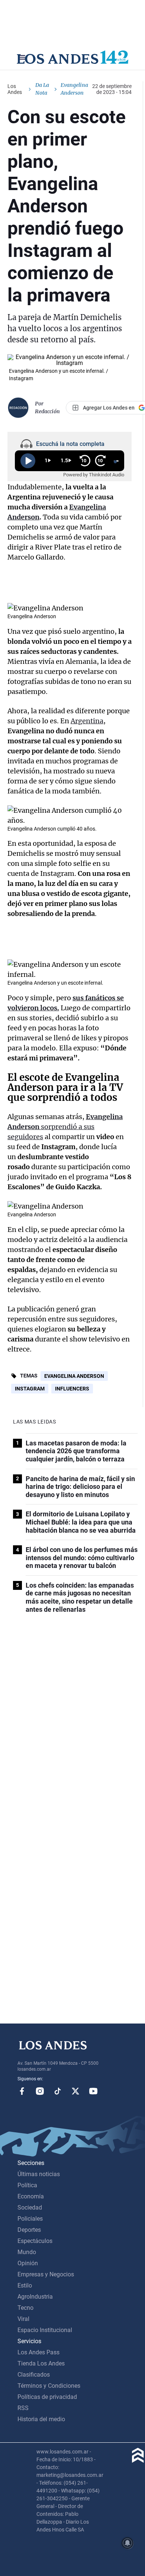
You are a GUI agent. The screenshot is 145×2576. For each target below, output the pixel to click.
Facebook (22, 2091)
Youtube (93, 2091)
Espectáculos (35, 2241)
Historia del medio (41, 2419)
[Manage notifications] (128, 2543)
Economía (31, 2196)
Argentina (87, 721)
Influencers (72, 1389)
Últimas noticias (39, 2174)
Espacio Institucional (45, 2330)
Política (27, 2185)
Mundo (27, 2252)
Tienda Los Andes (41, 2363)
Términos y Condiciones (49, 2386)
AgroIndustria (35, 2297)
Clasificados (34, 2375)
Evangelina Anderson (74, 1376)
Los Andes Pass (38, 2352)
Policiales (30, 2219)
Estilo (25, 2285)
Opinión (28, 2263)
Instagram (30, 1389)
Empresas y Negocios (46, 2274)
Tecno (25, 2308)
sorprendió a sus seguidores (65, 1127)
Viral (23, 2319)
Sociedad (30, 2207)
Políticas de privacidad (47, 2397)
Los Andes (15, 89)
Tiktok (58, 2091)
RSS (23, 2408)
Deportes (29, 2230)
